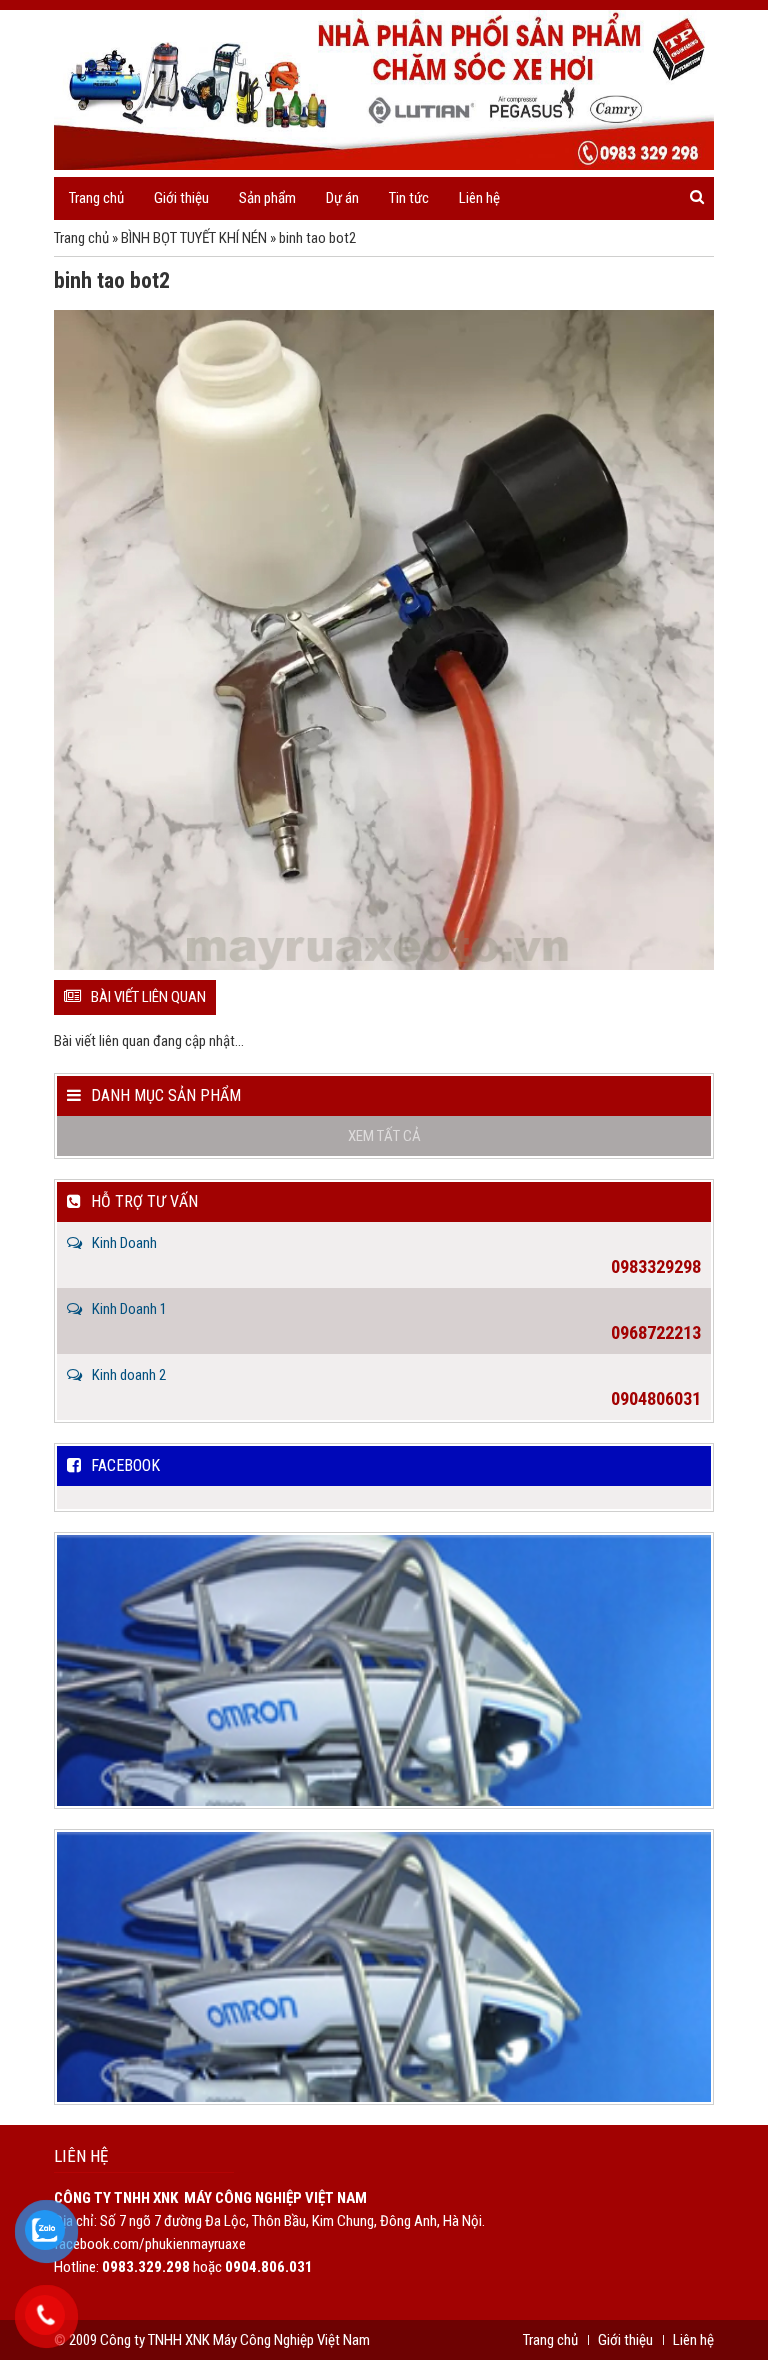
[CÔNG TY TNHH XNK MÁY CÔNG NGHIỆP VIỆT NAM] (384, 90)
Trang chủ (96, 198)
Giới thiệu (181, 198)
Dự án (342, 198)
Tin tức (409, 198)
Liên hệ (479, 198)
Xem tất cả (384, 1136)
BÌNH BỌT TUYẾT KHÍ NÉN (194, 238)
